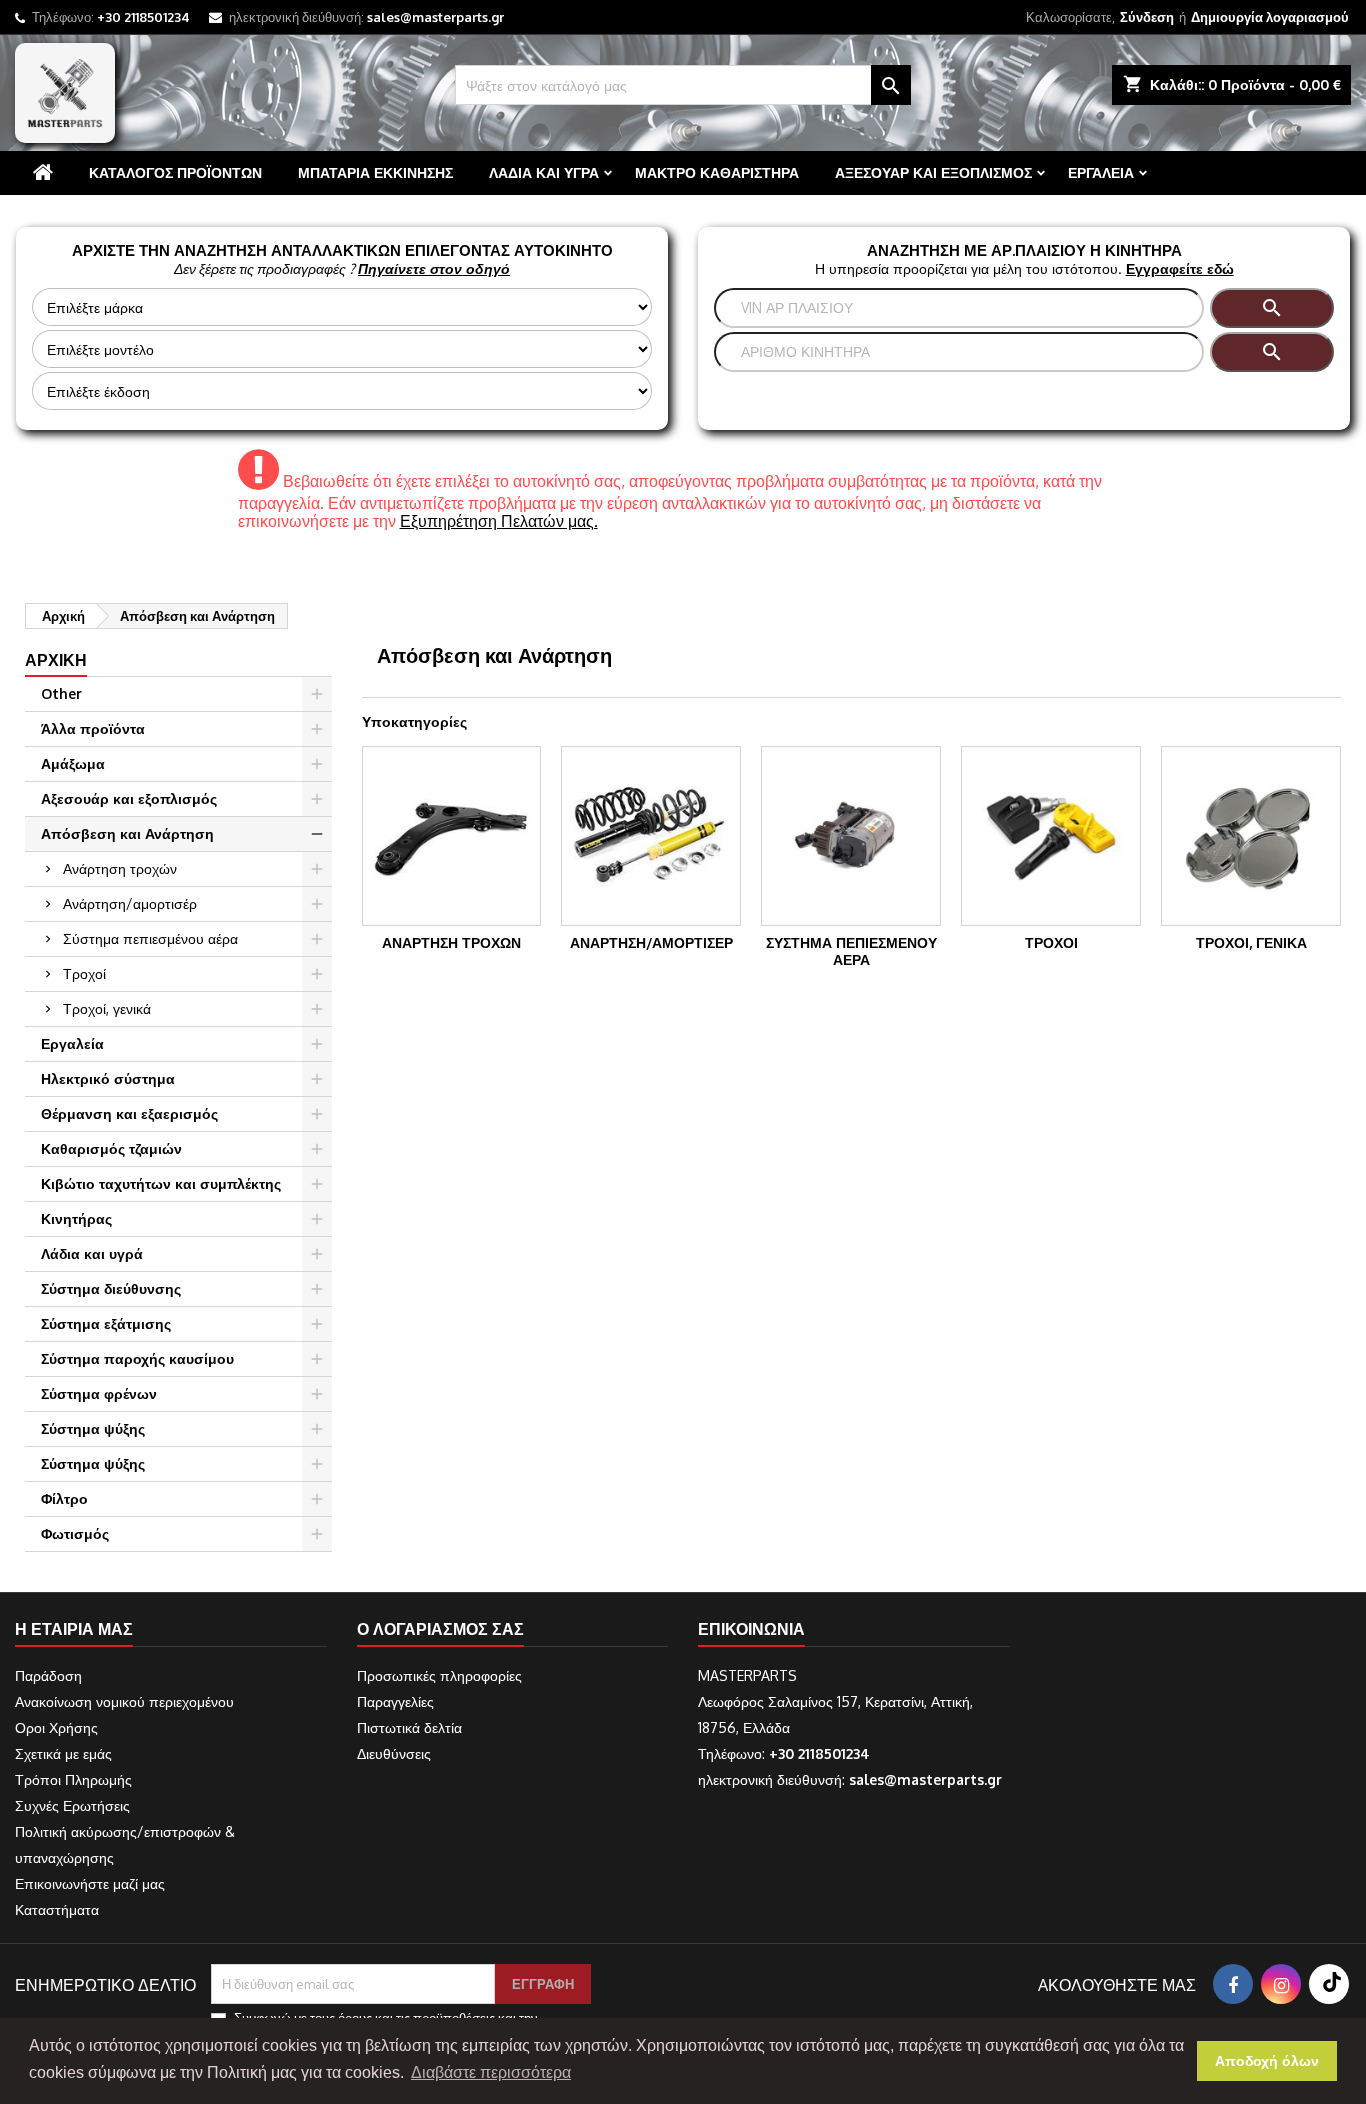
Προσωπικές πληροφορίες (439, 1675)
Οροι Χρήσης (56, 1727)
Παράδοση (48, 1675)
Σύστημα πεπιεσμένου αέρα (150, 938)
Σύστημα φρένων (99, 1393)
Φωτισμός (75, 1533)
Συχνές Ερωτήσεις (72, 1805)
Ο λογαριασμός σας (440, 1629)
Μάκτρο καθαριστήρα (717, 172)
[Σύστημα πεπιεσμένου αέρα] (851, 836)
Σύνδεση (1147, 17)
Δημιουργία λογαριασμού (1270, 17)
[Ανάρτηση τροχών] (452, 836)
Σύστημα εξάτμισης (106, 1323)
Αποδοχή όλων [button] (1267, 2061)
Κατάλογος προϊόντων (175, 172)
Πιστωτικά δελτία (409, 1727)
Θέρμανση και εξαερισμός (129, 1113)
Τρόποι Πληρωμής (73, 1779)
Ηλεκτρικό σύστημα (108, 1078)
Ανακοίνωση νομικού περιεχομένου (124, 1701)
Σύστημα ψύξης (93, 1428)
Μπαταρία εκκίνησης (375, 172)
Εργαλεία (1101, 172)
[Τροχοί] (1051, 836)
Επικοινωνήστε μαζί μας (90, 1883)
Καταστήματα (57, 1909)
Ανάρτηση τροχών (120, 868)
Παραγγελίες (395, 1701)
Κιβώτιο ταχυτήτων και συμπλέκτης (161, 1183)
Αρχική (56, 660)
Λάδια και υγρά (544, 172)
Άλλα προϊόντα (93, 728)
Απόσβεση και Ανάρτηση (127, 833)
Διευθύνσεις (394, 1753)
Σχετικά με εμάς (63, 1753)
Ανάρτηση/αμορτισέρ (130, 903)
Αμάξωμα (73, 763)
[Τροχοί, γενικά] (1251, 836)
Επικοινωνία (751, 1629)
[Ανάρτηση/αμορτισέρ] (651, 836)
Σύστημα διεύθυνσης (111, 1288)
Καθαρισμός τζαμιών (111, 1148)
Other (61, 693)
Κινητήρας (76, 1218)
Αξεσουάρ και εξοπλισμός (933, 172)
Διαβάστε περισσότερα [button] (491, 2072)
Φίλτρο (64, 1498)
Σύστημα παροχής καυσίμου (137, 1358)
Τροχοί (84, 973)
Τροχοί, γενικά (107, 1008)
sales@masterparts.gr (435, 17)
